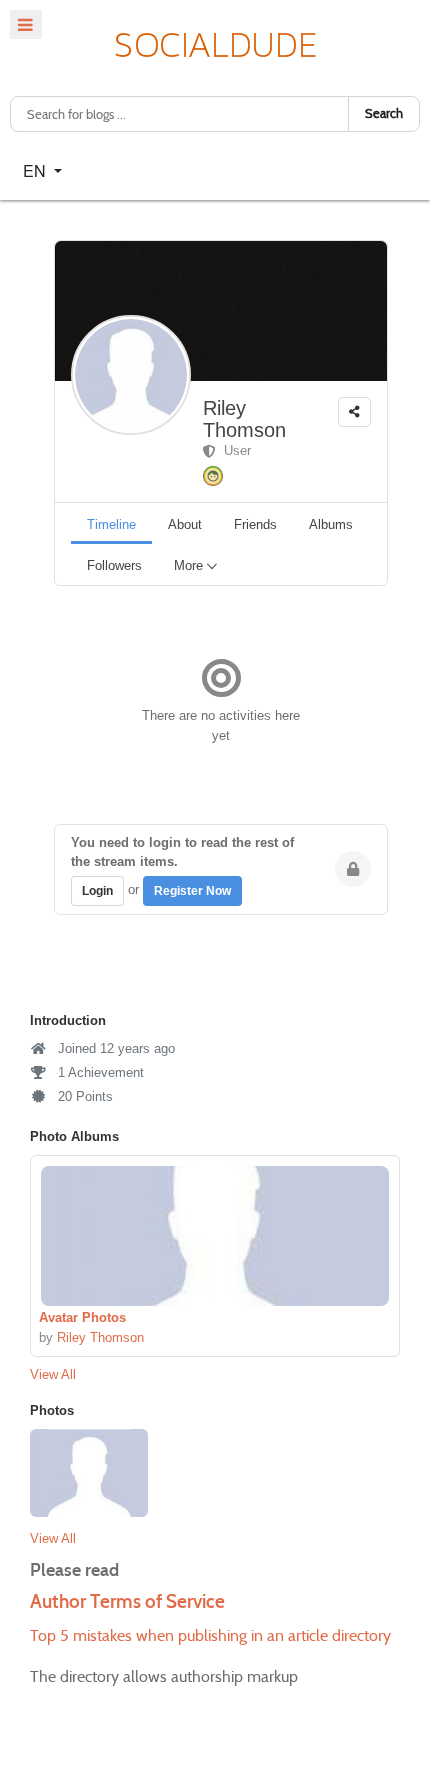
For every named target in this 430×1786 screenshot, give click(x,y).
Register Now (192, 891)
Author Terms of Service (127, 1601)
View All (53, 1374)
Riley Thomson (244, 419)
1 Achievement (99, 1072)
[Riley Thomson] (215, 1236)
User (233, 450)
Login (97, 891)
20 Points (83, 1096)
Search (384, 113)
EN (36, 170)
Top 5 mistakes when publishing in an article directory (210, 1635)
